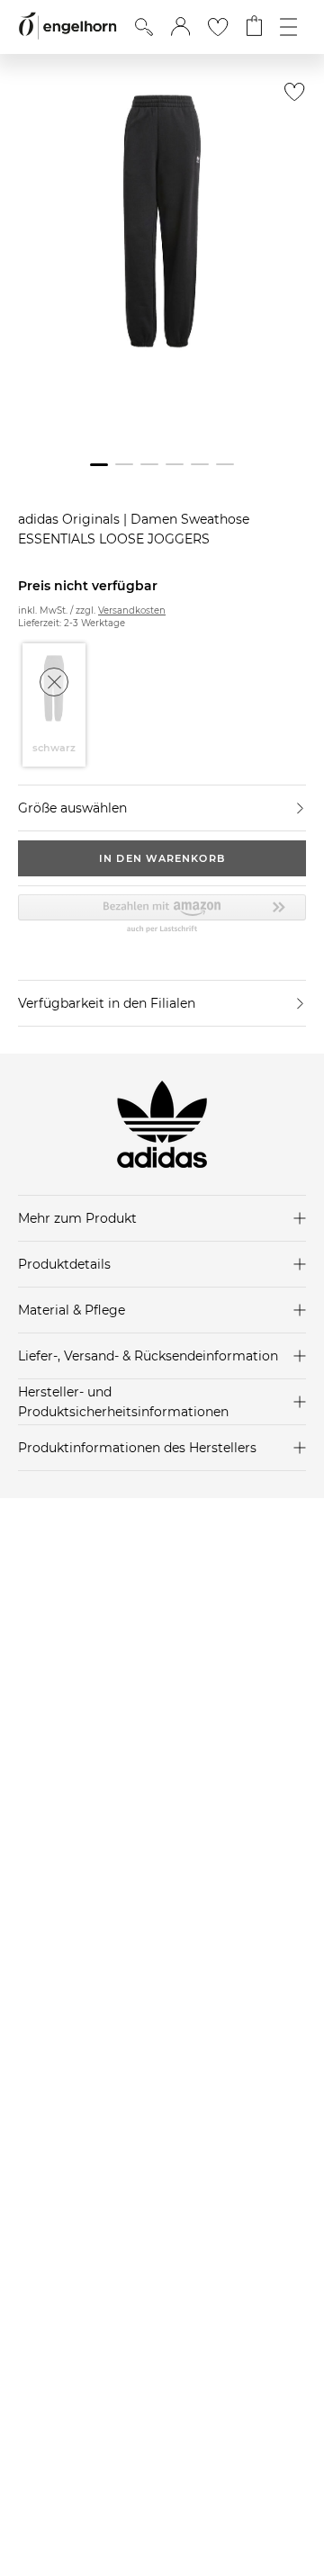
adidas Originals (71, 519)
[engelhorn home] (67, 27)
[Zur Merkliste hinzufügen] (290, 97)
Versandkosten (132, 610)
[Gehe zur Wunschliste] (218, 27)
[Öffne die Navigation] (288, 27)
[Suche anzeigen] (144, 27)
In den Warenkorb (162, 858)
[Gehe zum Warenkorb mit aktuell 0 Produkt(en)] (254, 27)
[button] (180, 27)
